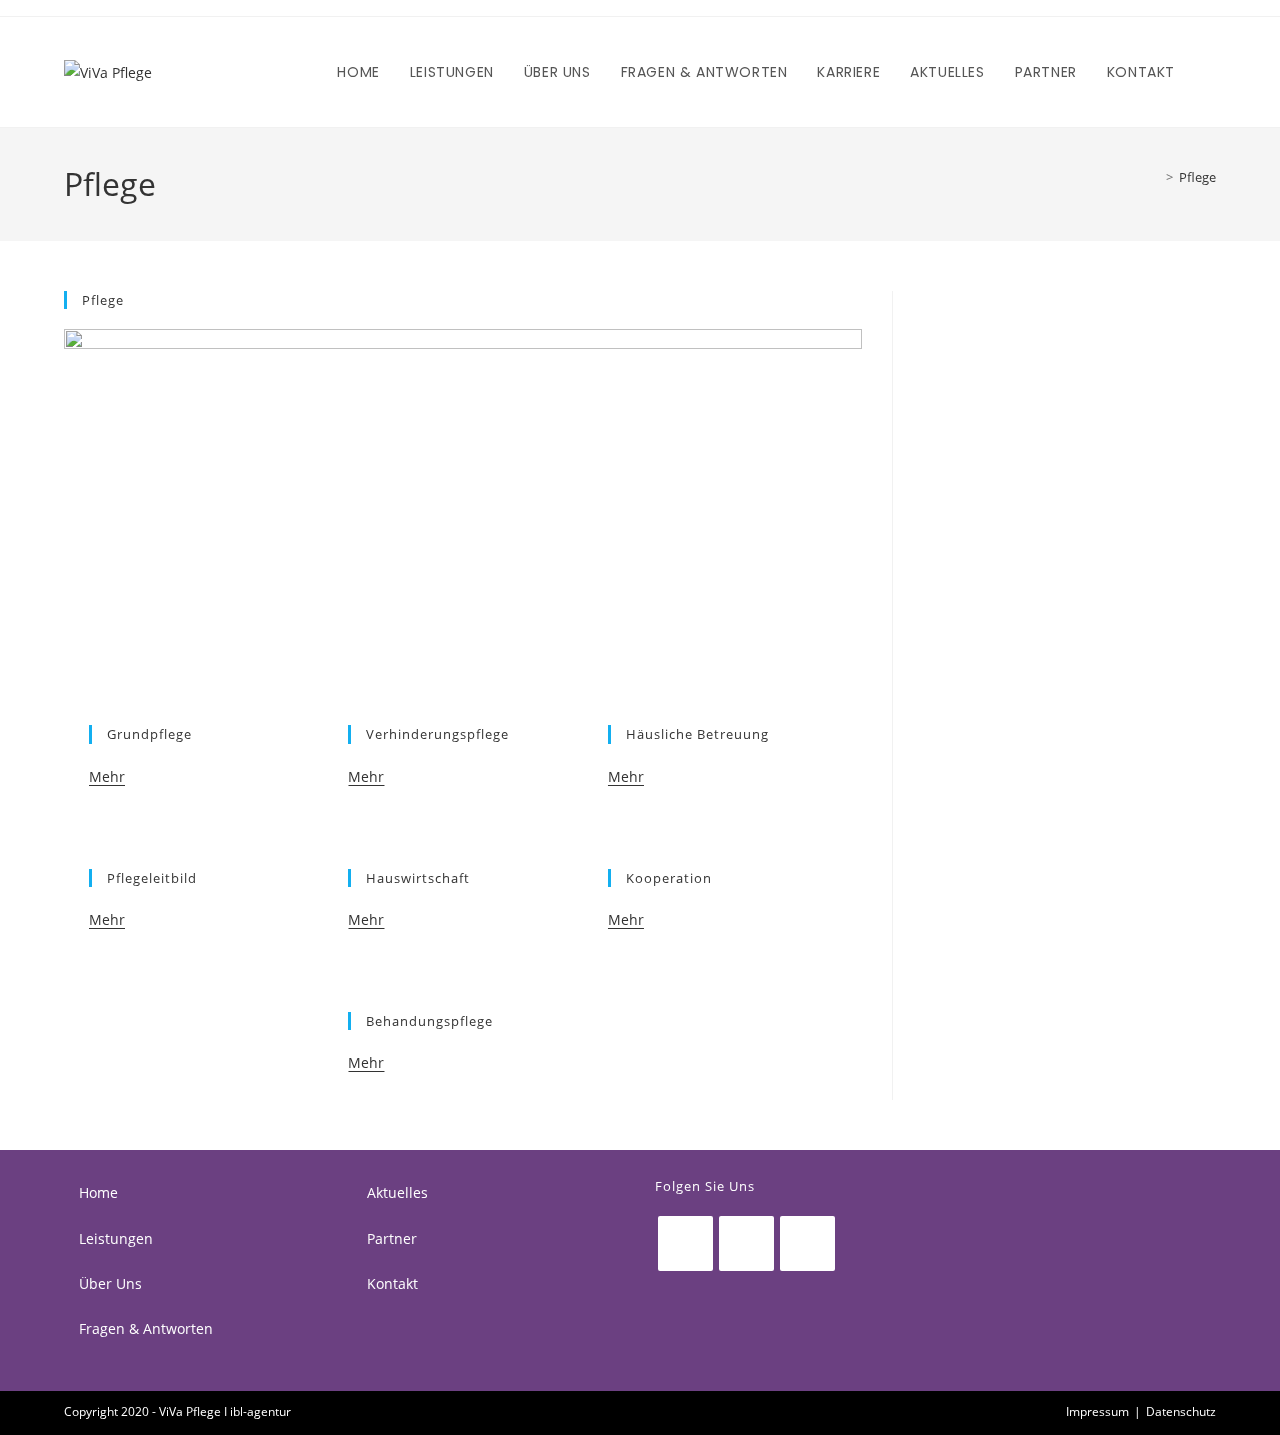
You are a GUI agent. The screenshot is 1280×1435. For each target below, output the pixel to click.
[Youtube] (807, 1243)
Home (98, 1192)
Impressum (1097, 1411)
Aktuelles (397, 1192)
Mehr (107, 776)
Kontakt (392, 1283)
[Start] (1155, 177)
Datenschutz (1181, 1411)
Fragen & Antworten (146, 1328)
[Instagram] (746, 1243)
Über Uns (110, 1283)
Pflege (1197, 177)
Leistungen (116, 1238)
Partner (392, 1238)
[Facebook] (685, 1243)
